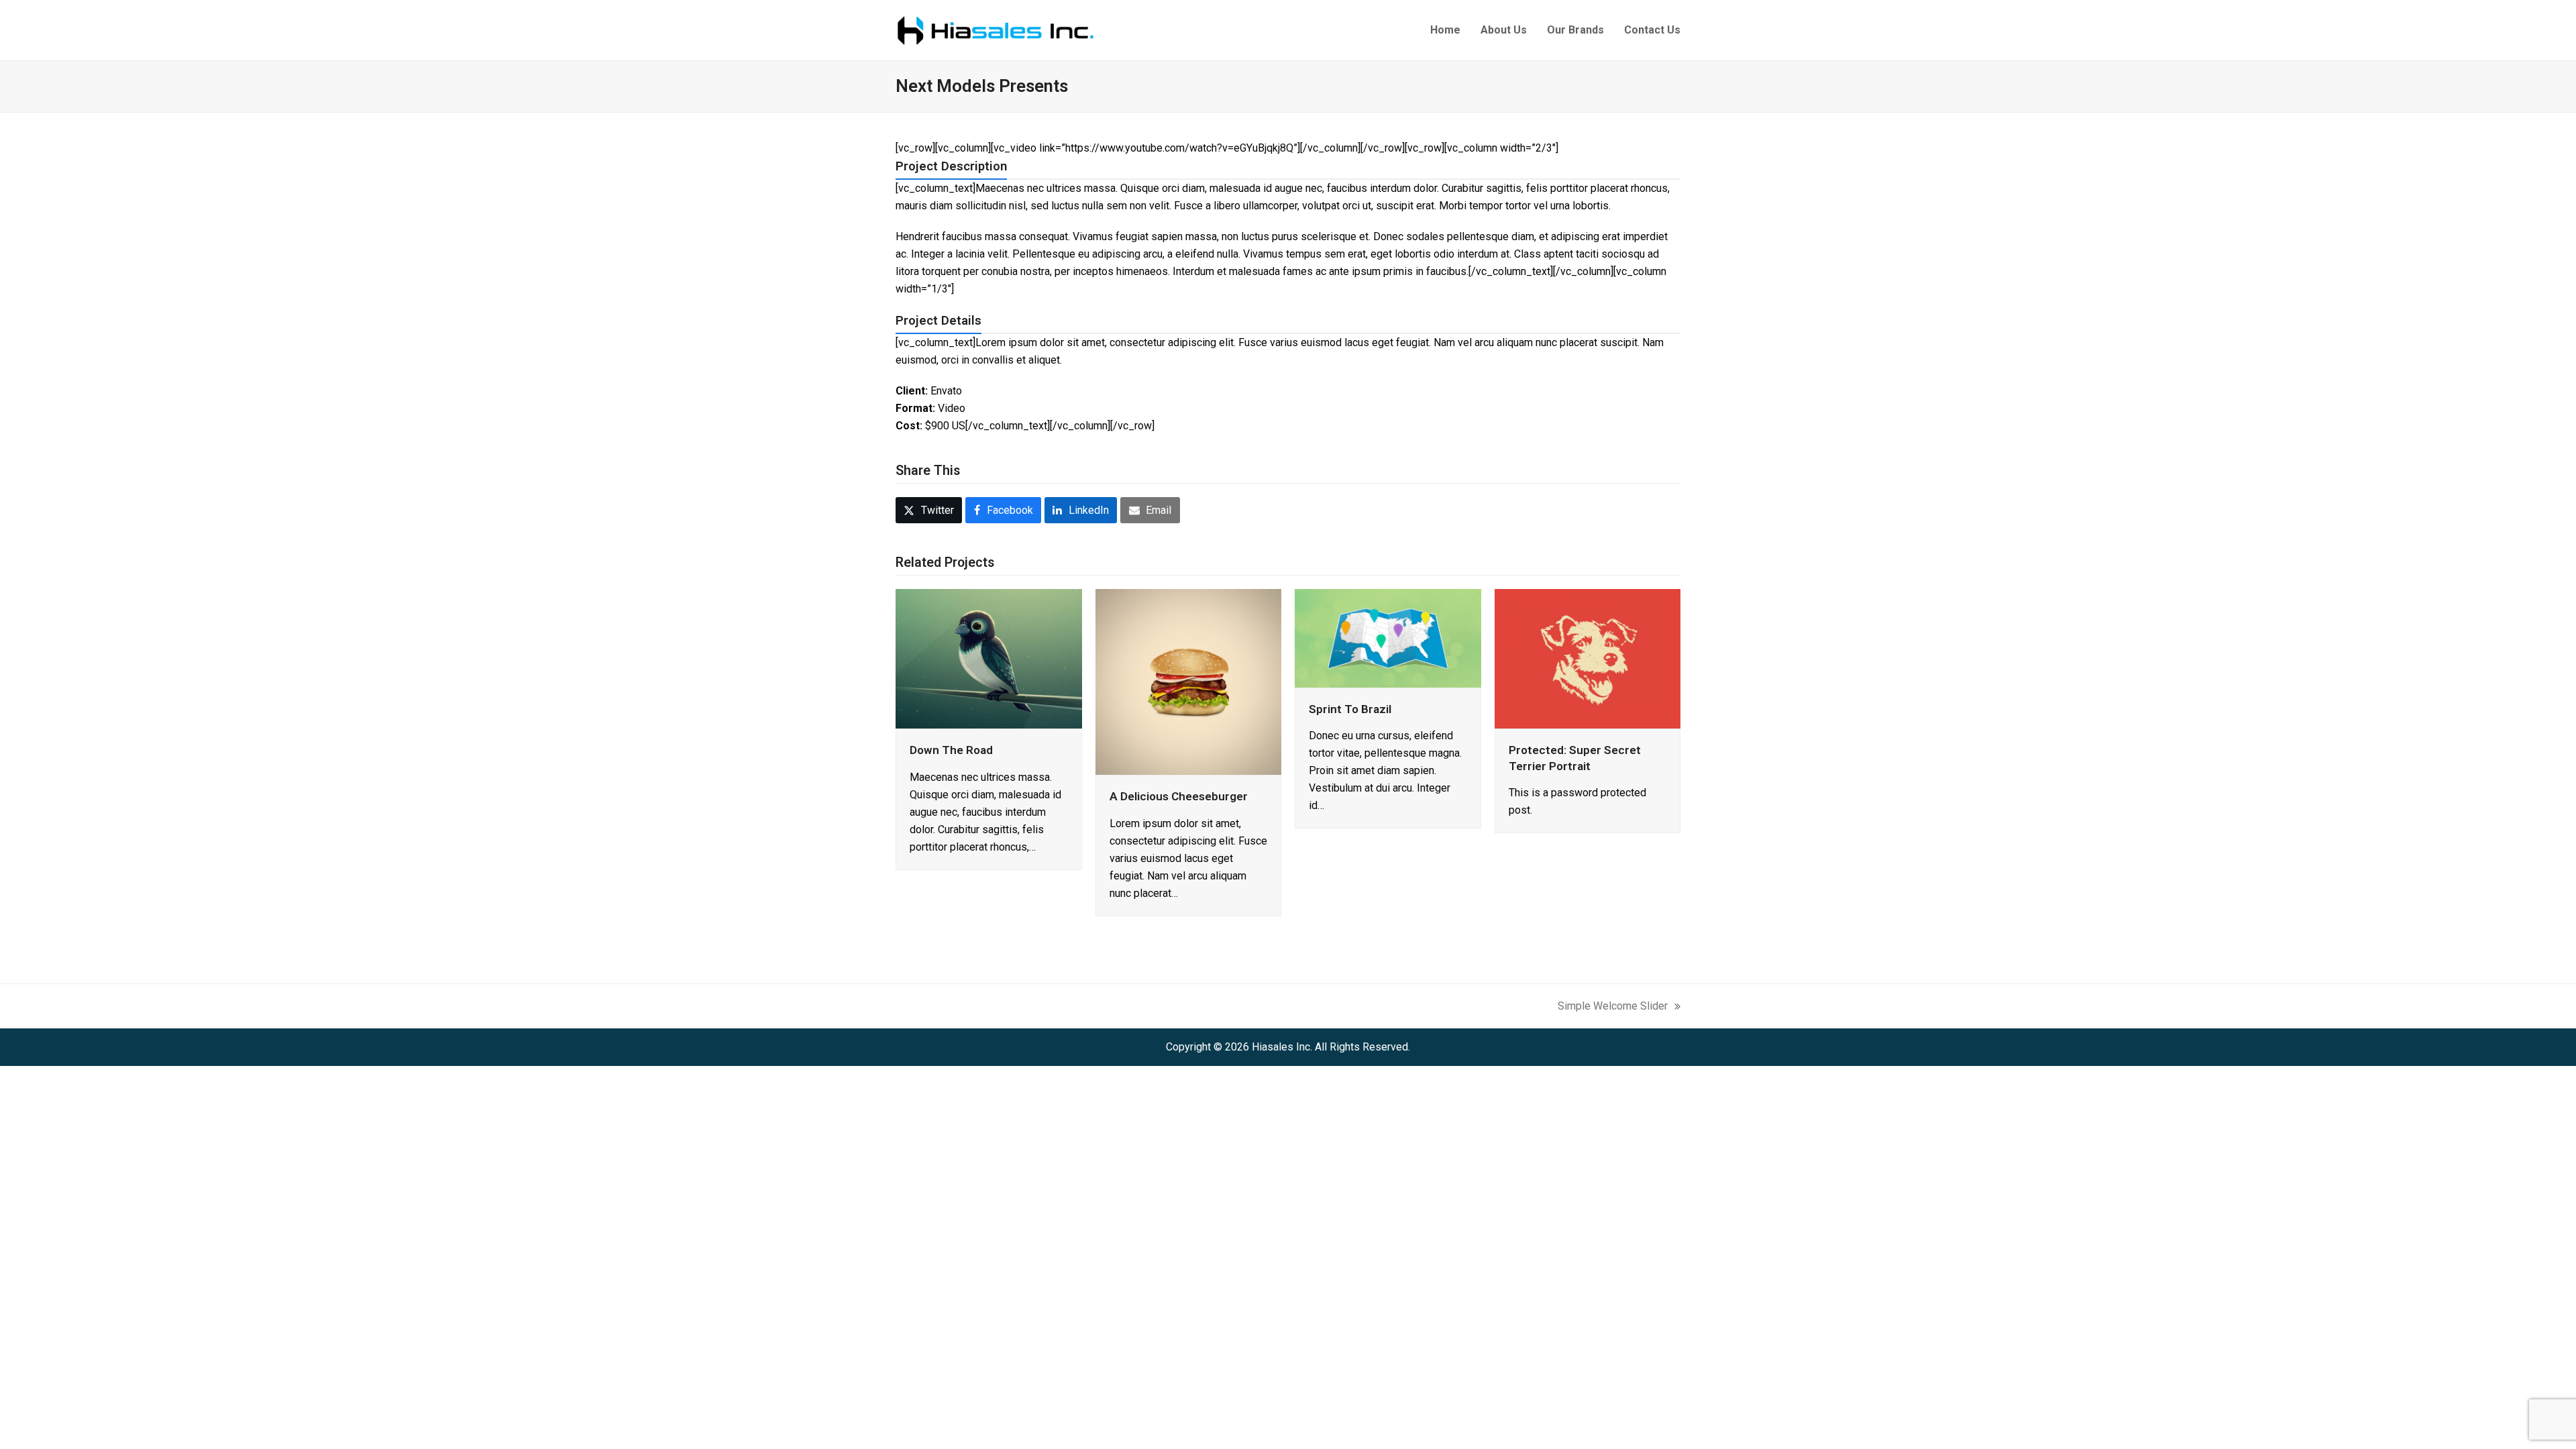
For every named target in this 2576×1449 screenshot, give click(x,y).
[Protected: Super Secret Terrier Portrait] (1588, 658)
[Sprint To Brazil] (1388, 637)
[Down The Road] (989, 658)
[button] (929, 510)
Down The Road (951, 750)
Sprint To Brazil (1350, 709)
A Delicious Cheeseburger (1179, 796)
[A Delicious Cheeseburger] (1189, 681)
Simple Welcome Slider (1613, 1005)
